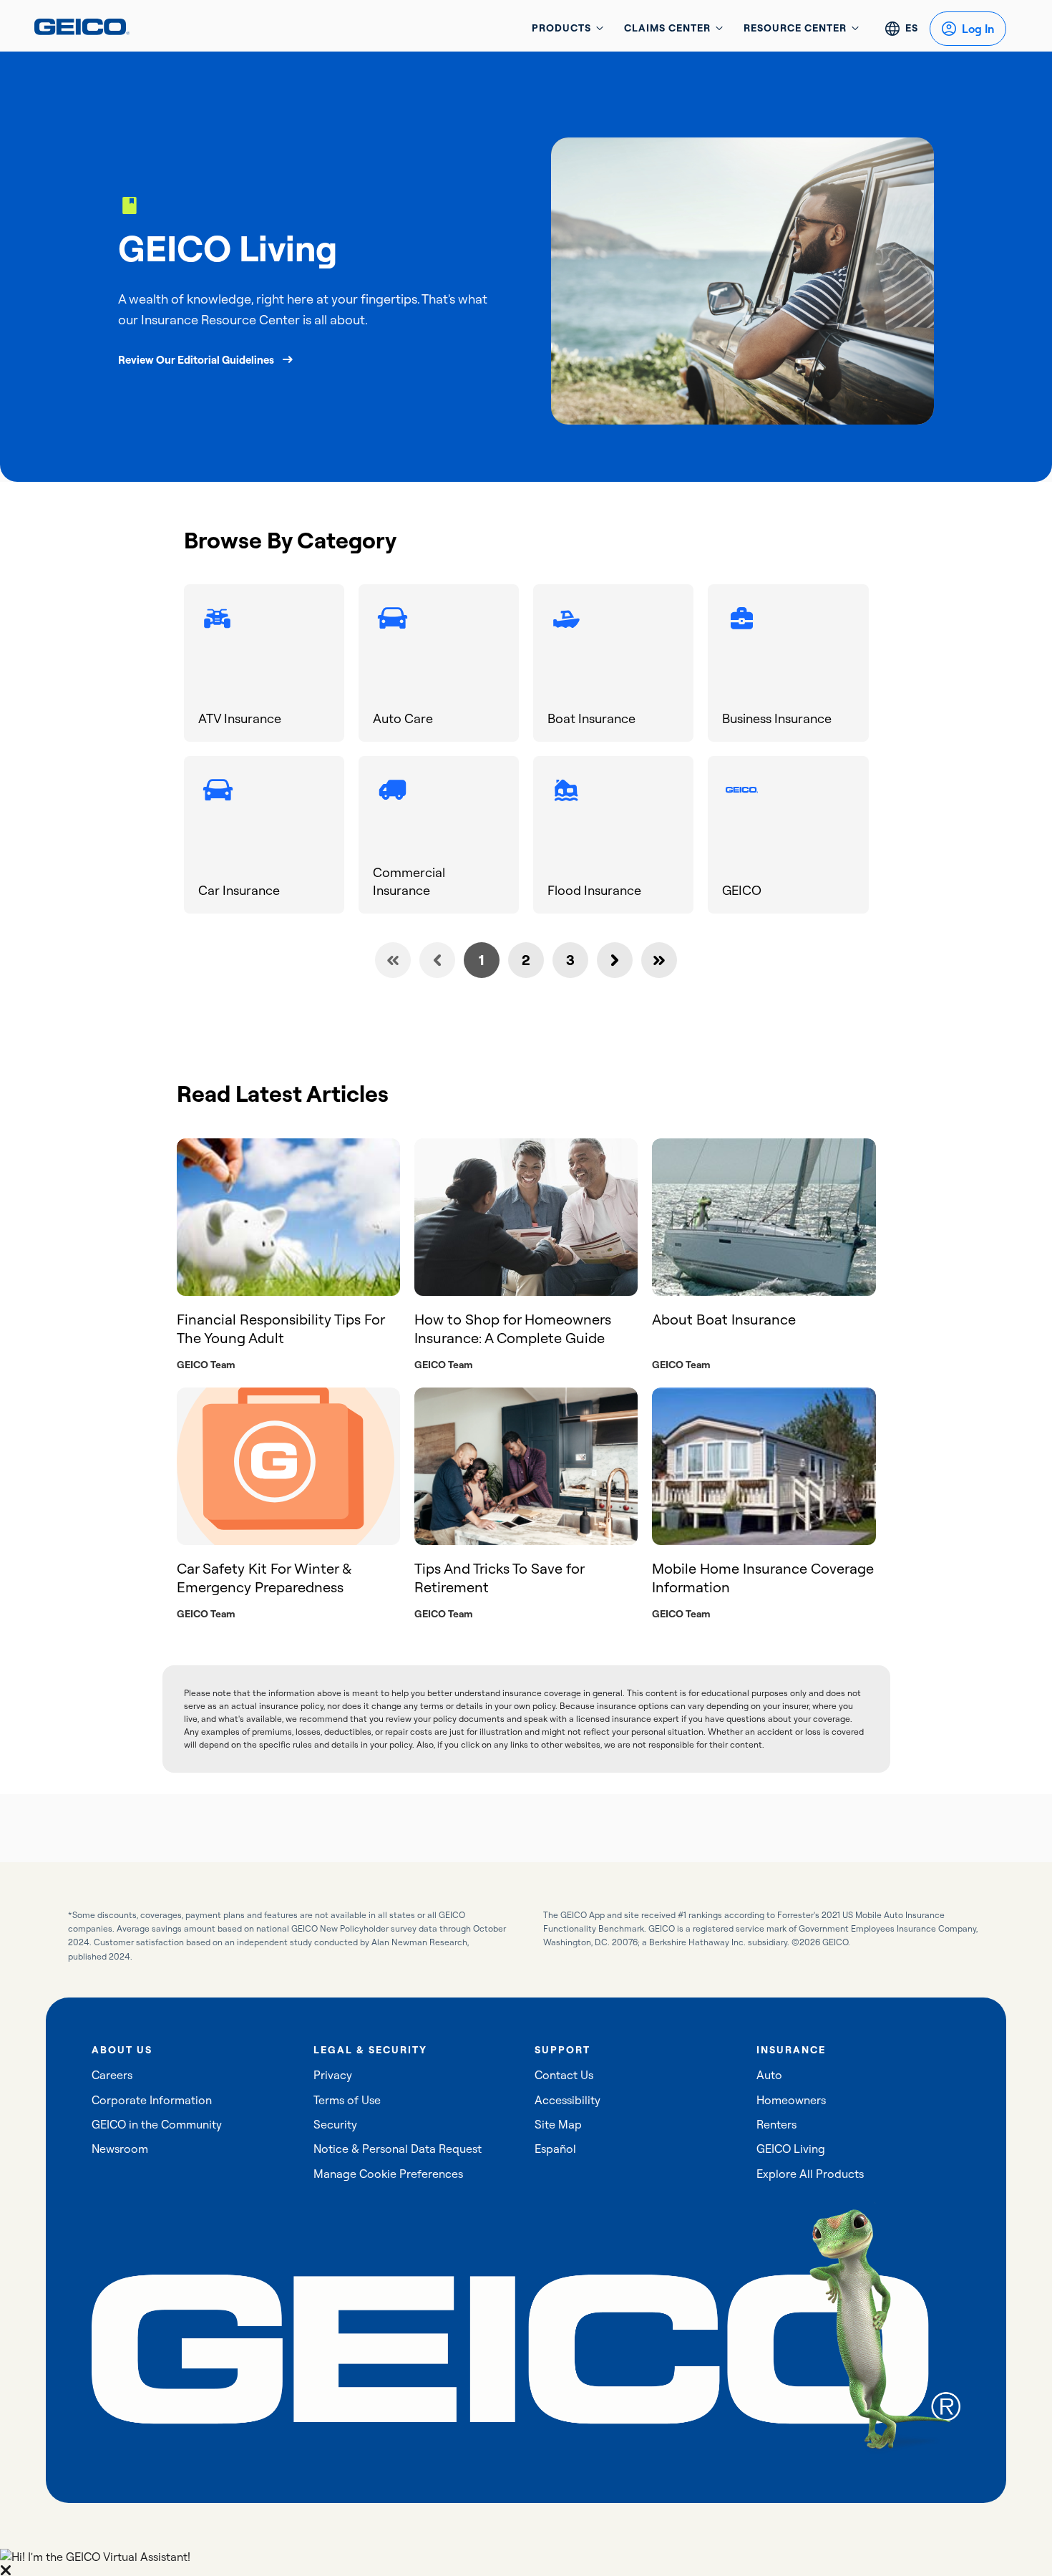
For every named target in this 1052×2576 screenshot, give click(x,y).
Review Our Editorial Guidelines (196, 360)
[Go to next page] (615, 960)
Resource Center (795, 28)
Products (561, 28)
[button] (526, 2562)
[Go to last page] (659, 960)
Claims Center (667, 28)
